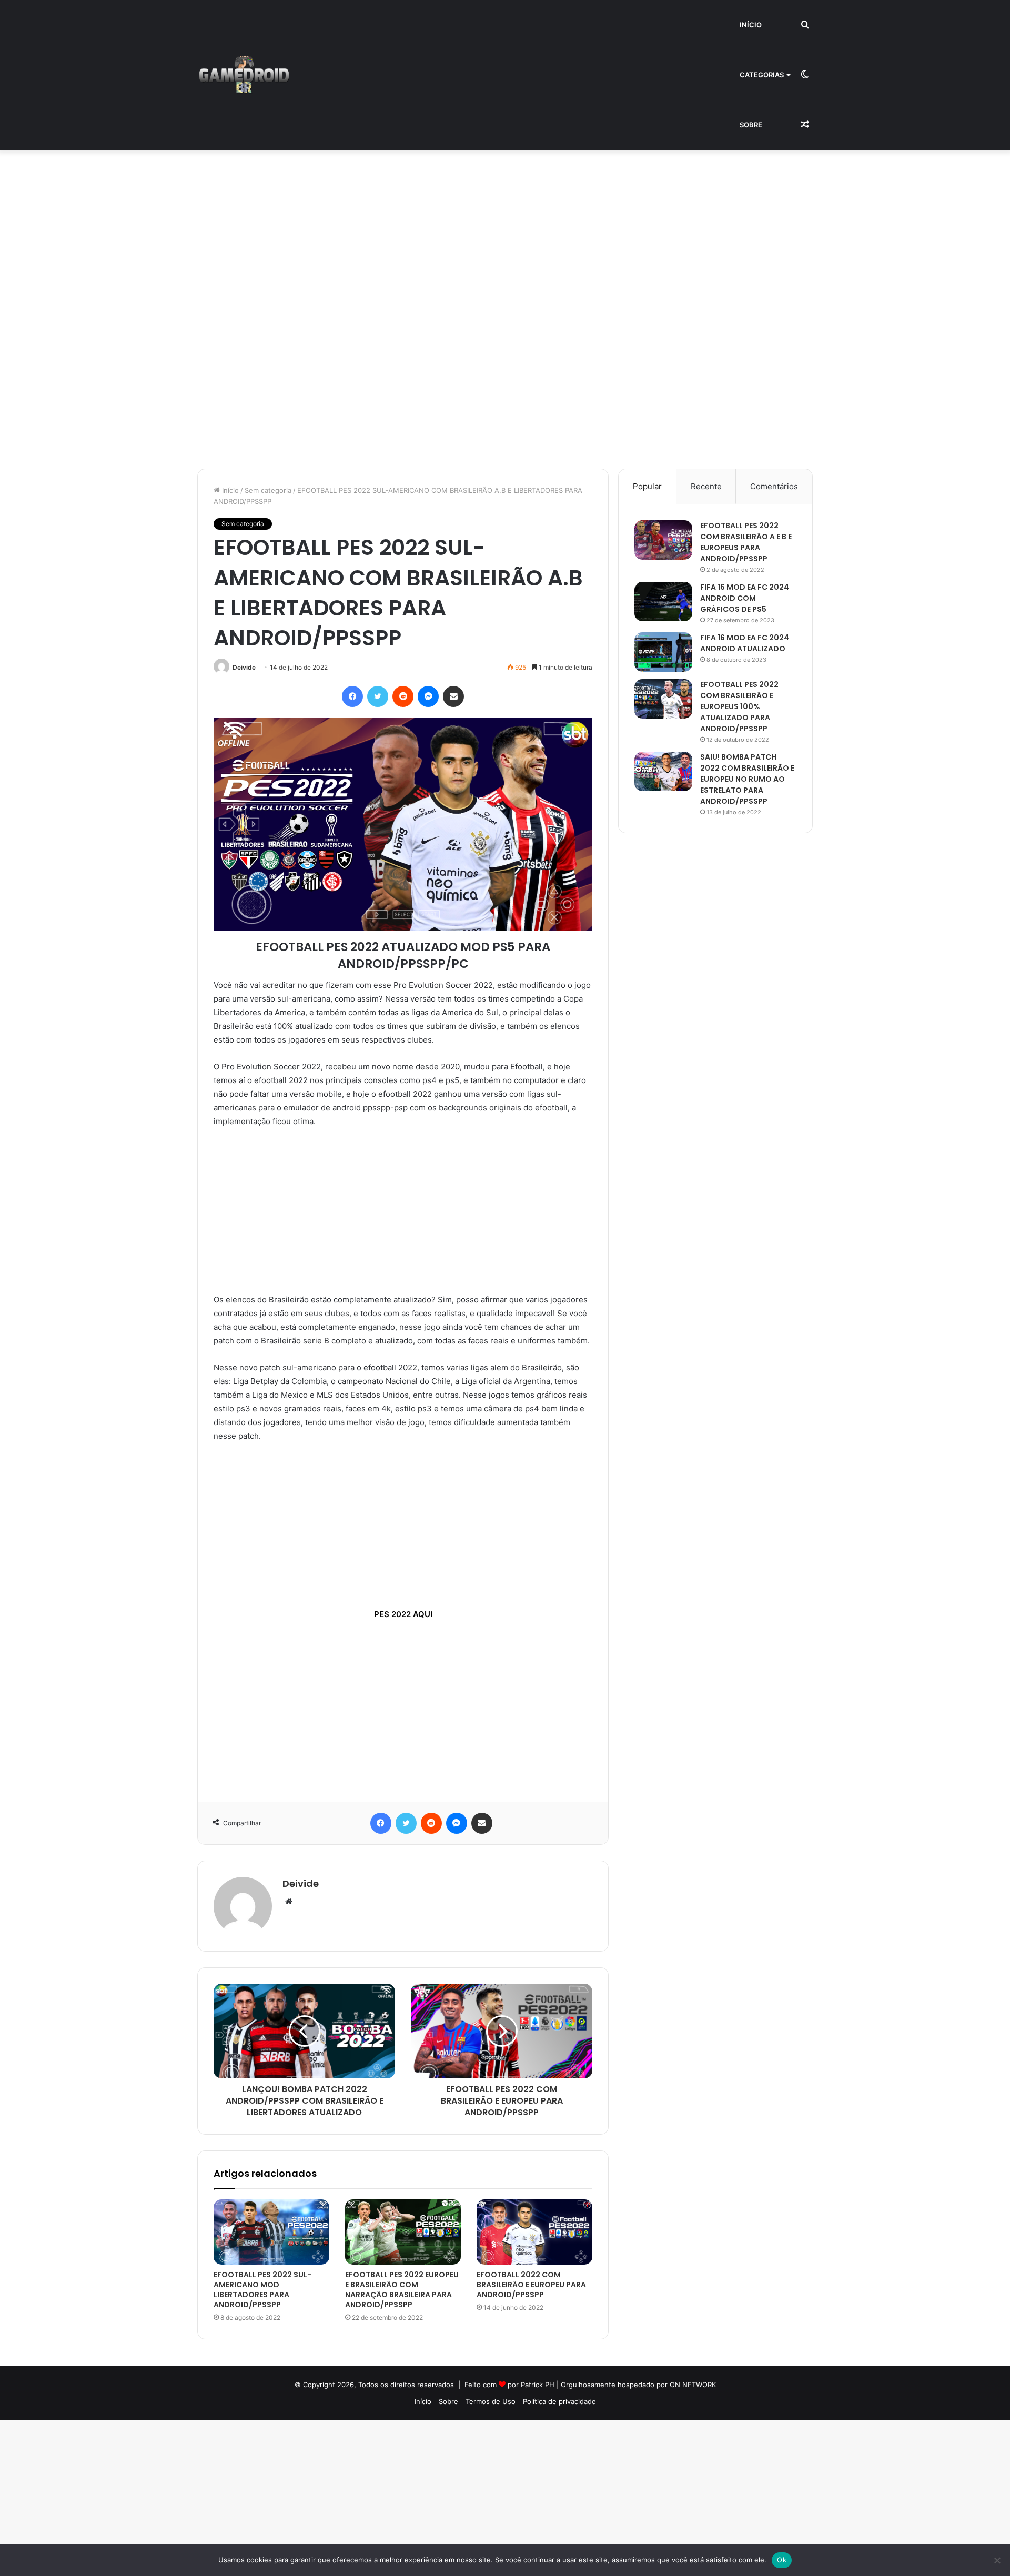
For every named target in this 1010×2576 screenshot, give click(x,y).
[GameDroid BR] (244, 75)
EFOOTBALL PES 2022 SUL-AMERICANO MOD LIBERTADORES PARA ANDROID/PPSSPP (262, 2290)
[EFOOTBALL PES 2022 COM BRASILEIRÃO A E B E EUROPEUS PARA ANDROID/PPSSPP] (663, 540)
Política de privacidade (559, 2401)
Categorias (762, 75)
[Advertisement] (316, 228)
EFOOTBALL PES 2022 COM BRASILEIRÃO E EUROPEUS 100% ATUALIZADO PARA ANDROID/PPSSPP (739, 706)
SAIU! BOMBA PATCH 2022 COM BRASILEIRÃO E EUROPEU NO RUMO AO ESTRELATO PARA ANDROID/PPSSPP (747, 779)
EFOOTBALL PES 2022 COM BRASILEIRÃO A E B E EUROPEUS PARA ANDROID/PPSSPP (746, 542)
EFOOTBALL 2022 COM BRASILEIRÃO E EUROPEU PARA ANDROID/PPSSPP (531, 2285)
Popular (647, 486)
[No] (997, 2560)
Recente (706, 486)
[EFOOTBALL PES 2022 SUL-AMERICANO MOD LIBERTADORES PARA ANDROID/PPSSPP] (271, 2232)
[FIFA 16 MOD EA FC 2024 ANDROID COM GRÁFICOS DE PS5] (663, 602)
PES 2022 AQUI (403, 1614)
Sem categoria (268, 490)
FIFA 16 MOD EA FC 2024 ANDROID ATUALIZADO (745, 643)
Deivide (244, 667)
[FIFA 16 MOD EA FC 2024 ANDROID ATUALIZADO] (663, 652)
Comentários (774, 486)
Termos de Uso (491, 2401)
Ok (782, 2560)
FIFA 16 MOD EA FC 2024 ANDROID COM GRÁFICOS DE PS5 (745, 598)
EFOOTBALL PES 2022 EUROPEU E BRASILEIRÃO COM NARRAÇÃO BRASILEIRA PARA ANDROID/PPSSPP (402, 2290)
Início (751, 25)
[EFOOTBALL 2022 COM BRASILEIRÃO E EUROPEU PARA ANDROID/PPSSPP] (534, 2232)
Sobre (751, 125)
